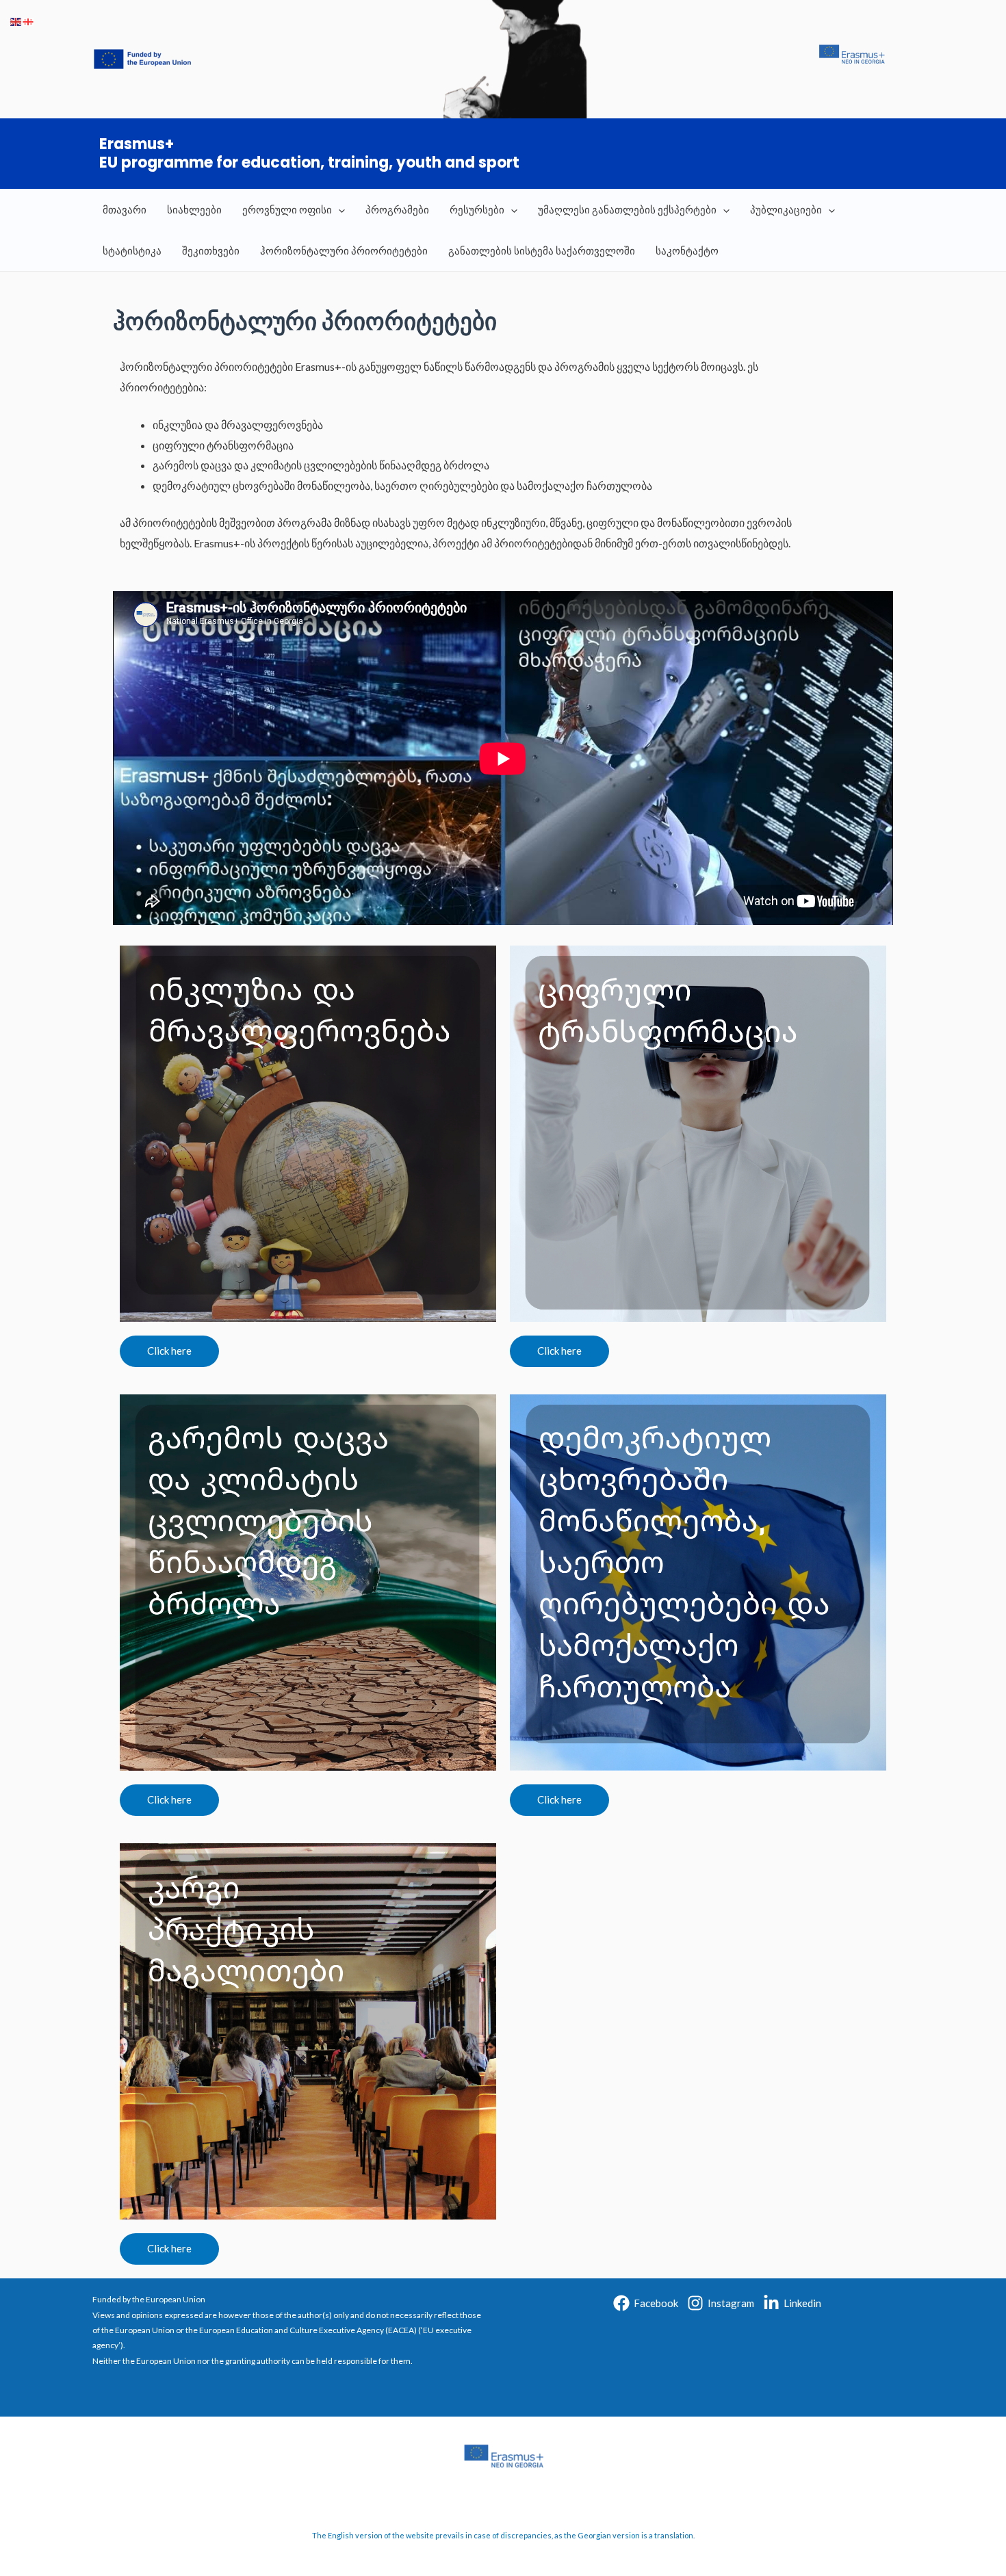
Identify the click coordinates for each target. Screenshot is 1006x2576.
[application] (338, 209)
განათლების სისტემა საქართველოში (542, 250)
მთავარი (125, 209)
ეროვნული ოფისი (287, 209)
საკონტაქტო (687, 250)
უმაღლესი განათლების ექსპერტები (627, 209)
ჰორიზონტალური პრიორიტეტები (344, 250)
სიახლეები (194, 209)
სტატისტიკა (132, 250)
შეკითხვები (211, 250)
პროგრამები (397, 209)
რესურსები (477, 209)
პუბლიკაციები (786, 209)
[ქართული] (29, 20)
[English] (16, 20)
